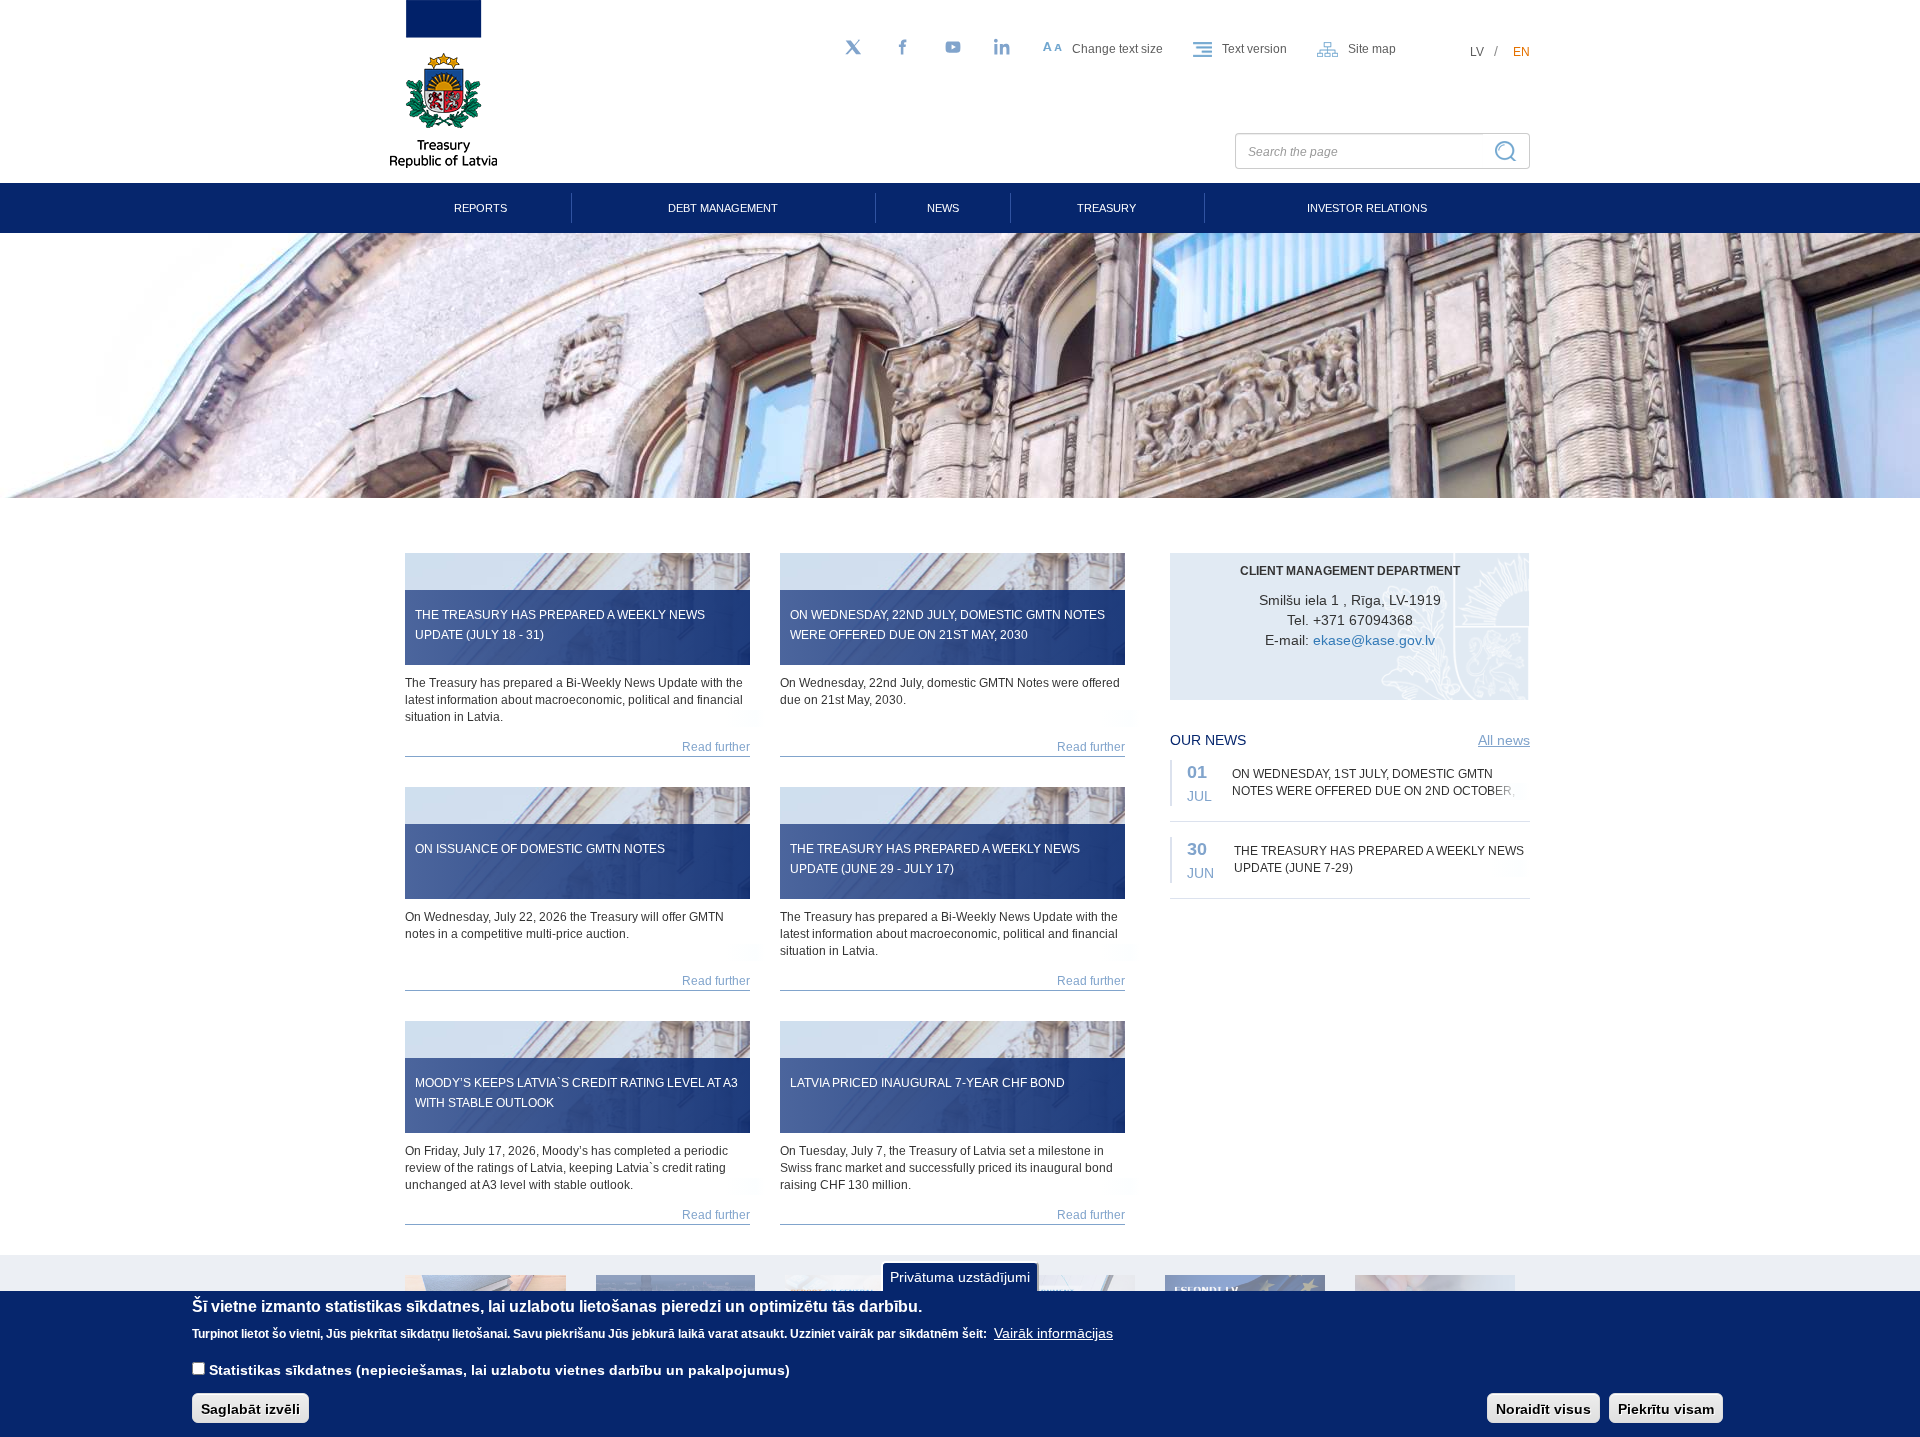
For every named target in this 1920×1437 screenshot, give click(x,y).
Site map (1372, 49)
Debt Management (723, 208)
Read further (716, 747)
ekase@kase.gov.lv (1374, 640)
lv (1477, 52)
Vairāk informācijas (1053, 1333)
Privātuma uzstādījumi (960, 1277)
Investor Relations (1367, 208)
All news (1504, 740)
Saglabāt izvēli (250, 1408)
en (1521, 52)
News (943, 208)
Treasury (1106, 208)
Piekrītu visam (1666, 1408)
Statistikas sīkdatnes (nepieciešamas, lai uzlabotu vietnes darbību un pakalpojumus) (499, 1369)
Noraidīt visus (1543, 1408)
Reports (480, 208)
